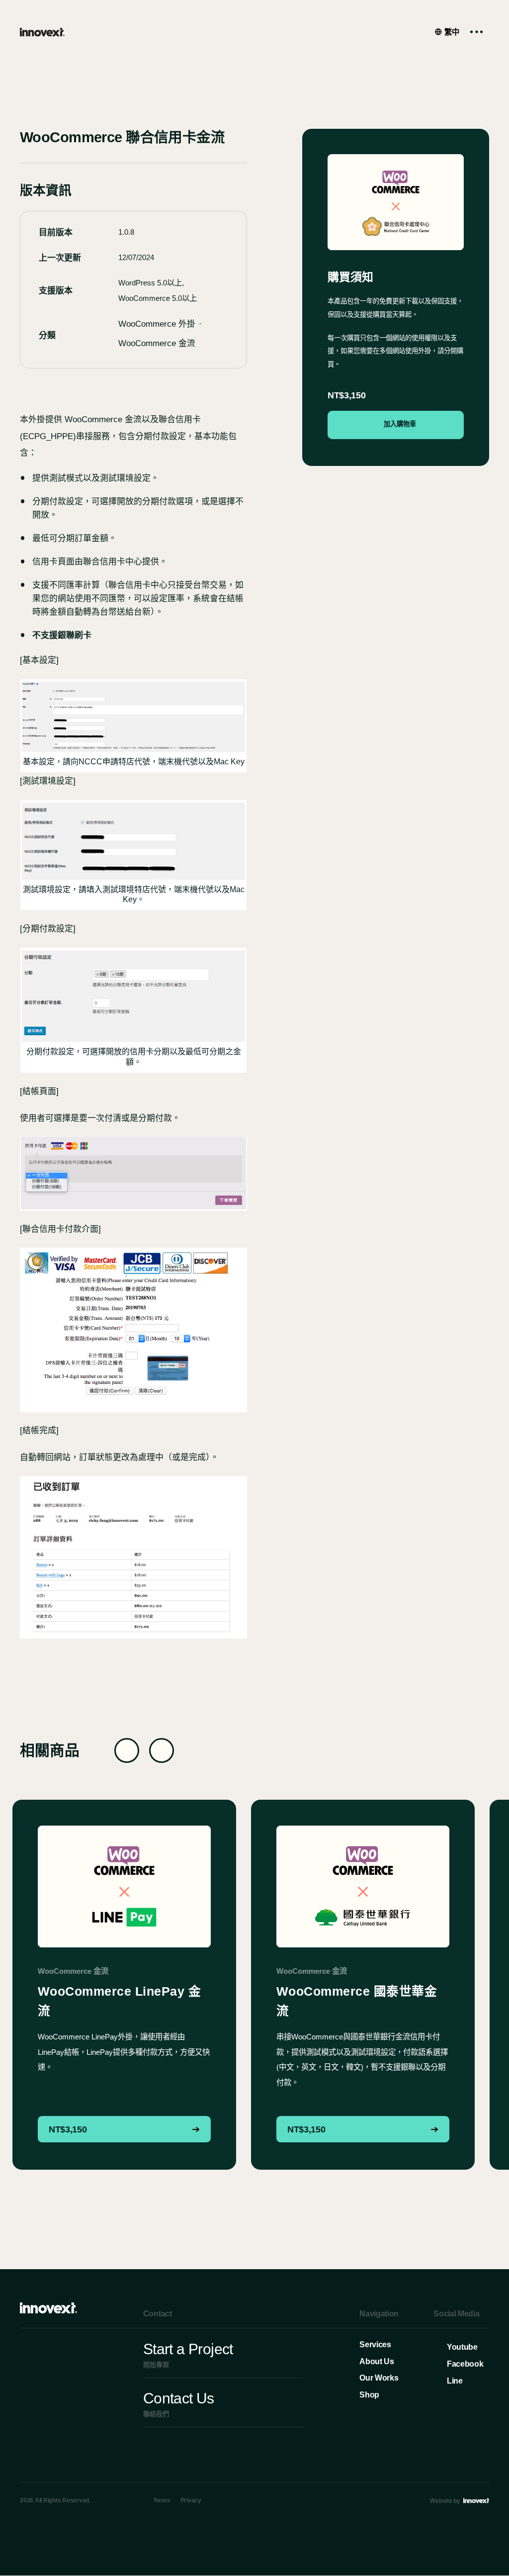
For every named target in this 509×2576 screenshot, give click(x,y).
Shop (369, 2395)
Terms (162, 2501)
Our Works (379, 2378)
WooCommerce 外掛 (157, 324)
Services (375, 2345)
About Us (377, 2361)
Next (162, 1750)
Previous (127, 1750)
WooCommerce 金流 (157, 343)
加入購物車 (400, 424)
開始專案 (188, 2355)
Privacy (191, 2501)
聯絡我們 (179, 2404)
